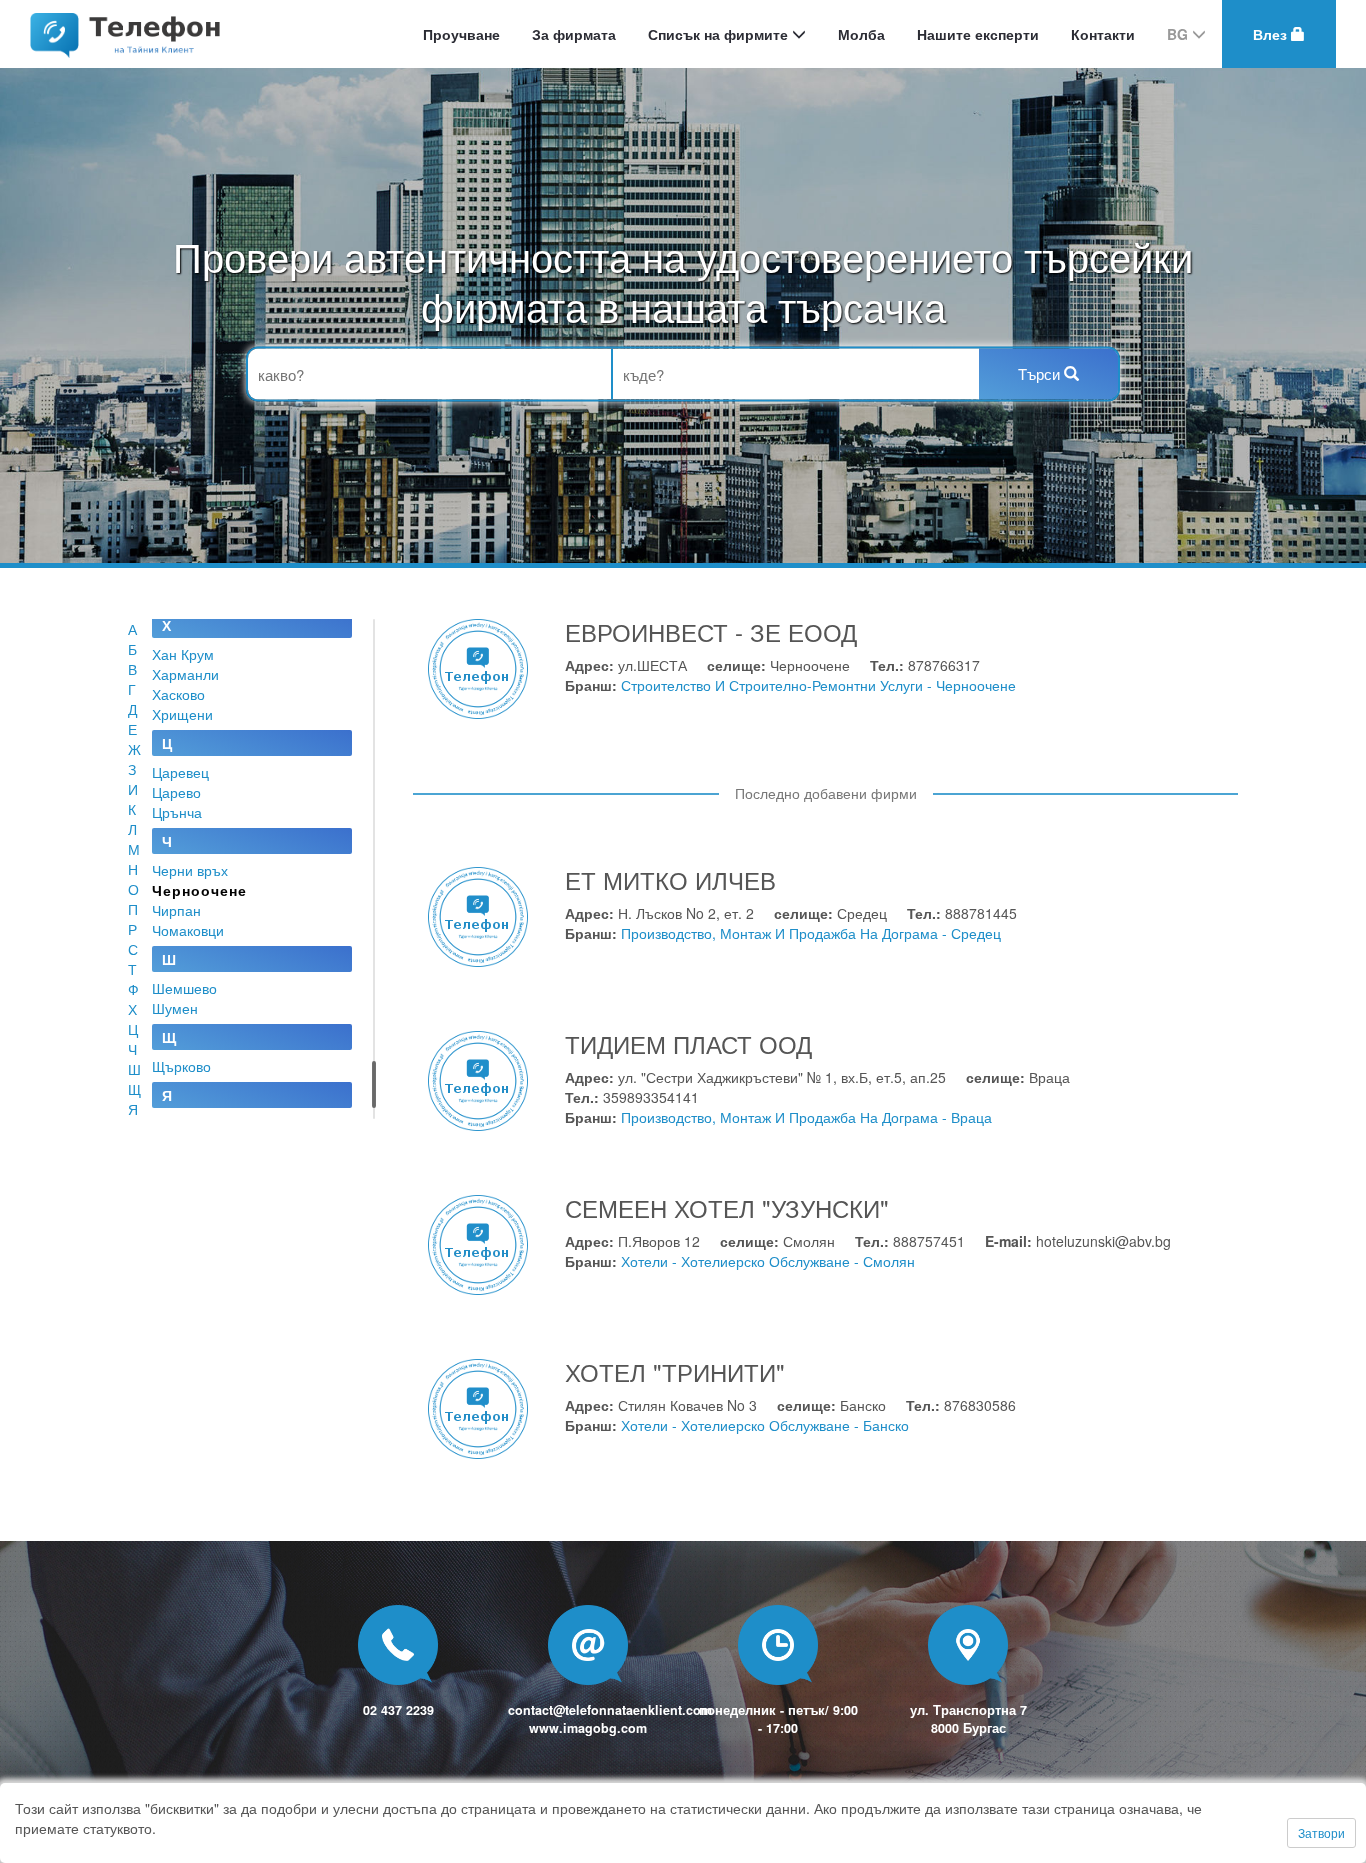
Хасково (178, 694)
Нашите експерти (978, 34)
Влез (1272, 34)
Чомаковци (188, 930)
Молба (861, 34)
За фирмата (574, 34)
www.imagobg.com (588, 1728)
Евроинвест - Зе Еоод (711, 631)
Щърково (181, 1066)
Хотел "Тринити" (675, 1371)
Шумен (175, 1008)
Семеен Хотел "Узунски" (727, 1207)
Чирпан (176, 910)
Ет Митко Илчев (670, 879)
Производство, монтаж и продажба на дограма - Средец (811, 933)
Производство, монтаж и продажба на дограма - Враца (806, 1117)
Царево (176, 792)
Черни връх (190, 870)
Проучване (461, 34)
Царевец (180, 772)
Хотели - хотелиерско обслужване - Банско (765, 1425)
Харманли (185, 674)
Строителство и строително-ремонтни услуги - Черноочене (818, 685)
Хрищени (182, 714)
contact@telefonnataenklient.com (610, 1710)
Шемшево (184, 988)
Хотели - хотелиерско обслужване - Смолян (768, 1261)
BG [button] (1179, 34)
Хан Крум (183, 654)
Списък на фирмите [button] (720, 34)
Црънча (177, 812)
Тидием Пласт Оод (688, 1043)
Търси (1041, 373)
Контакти (1103, 34)
